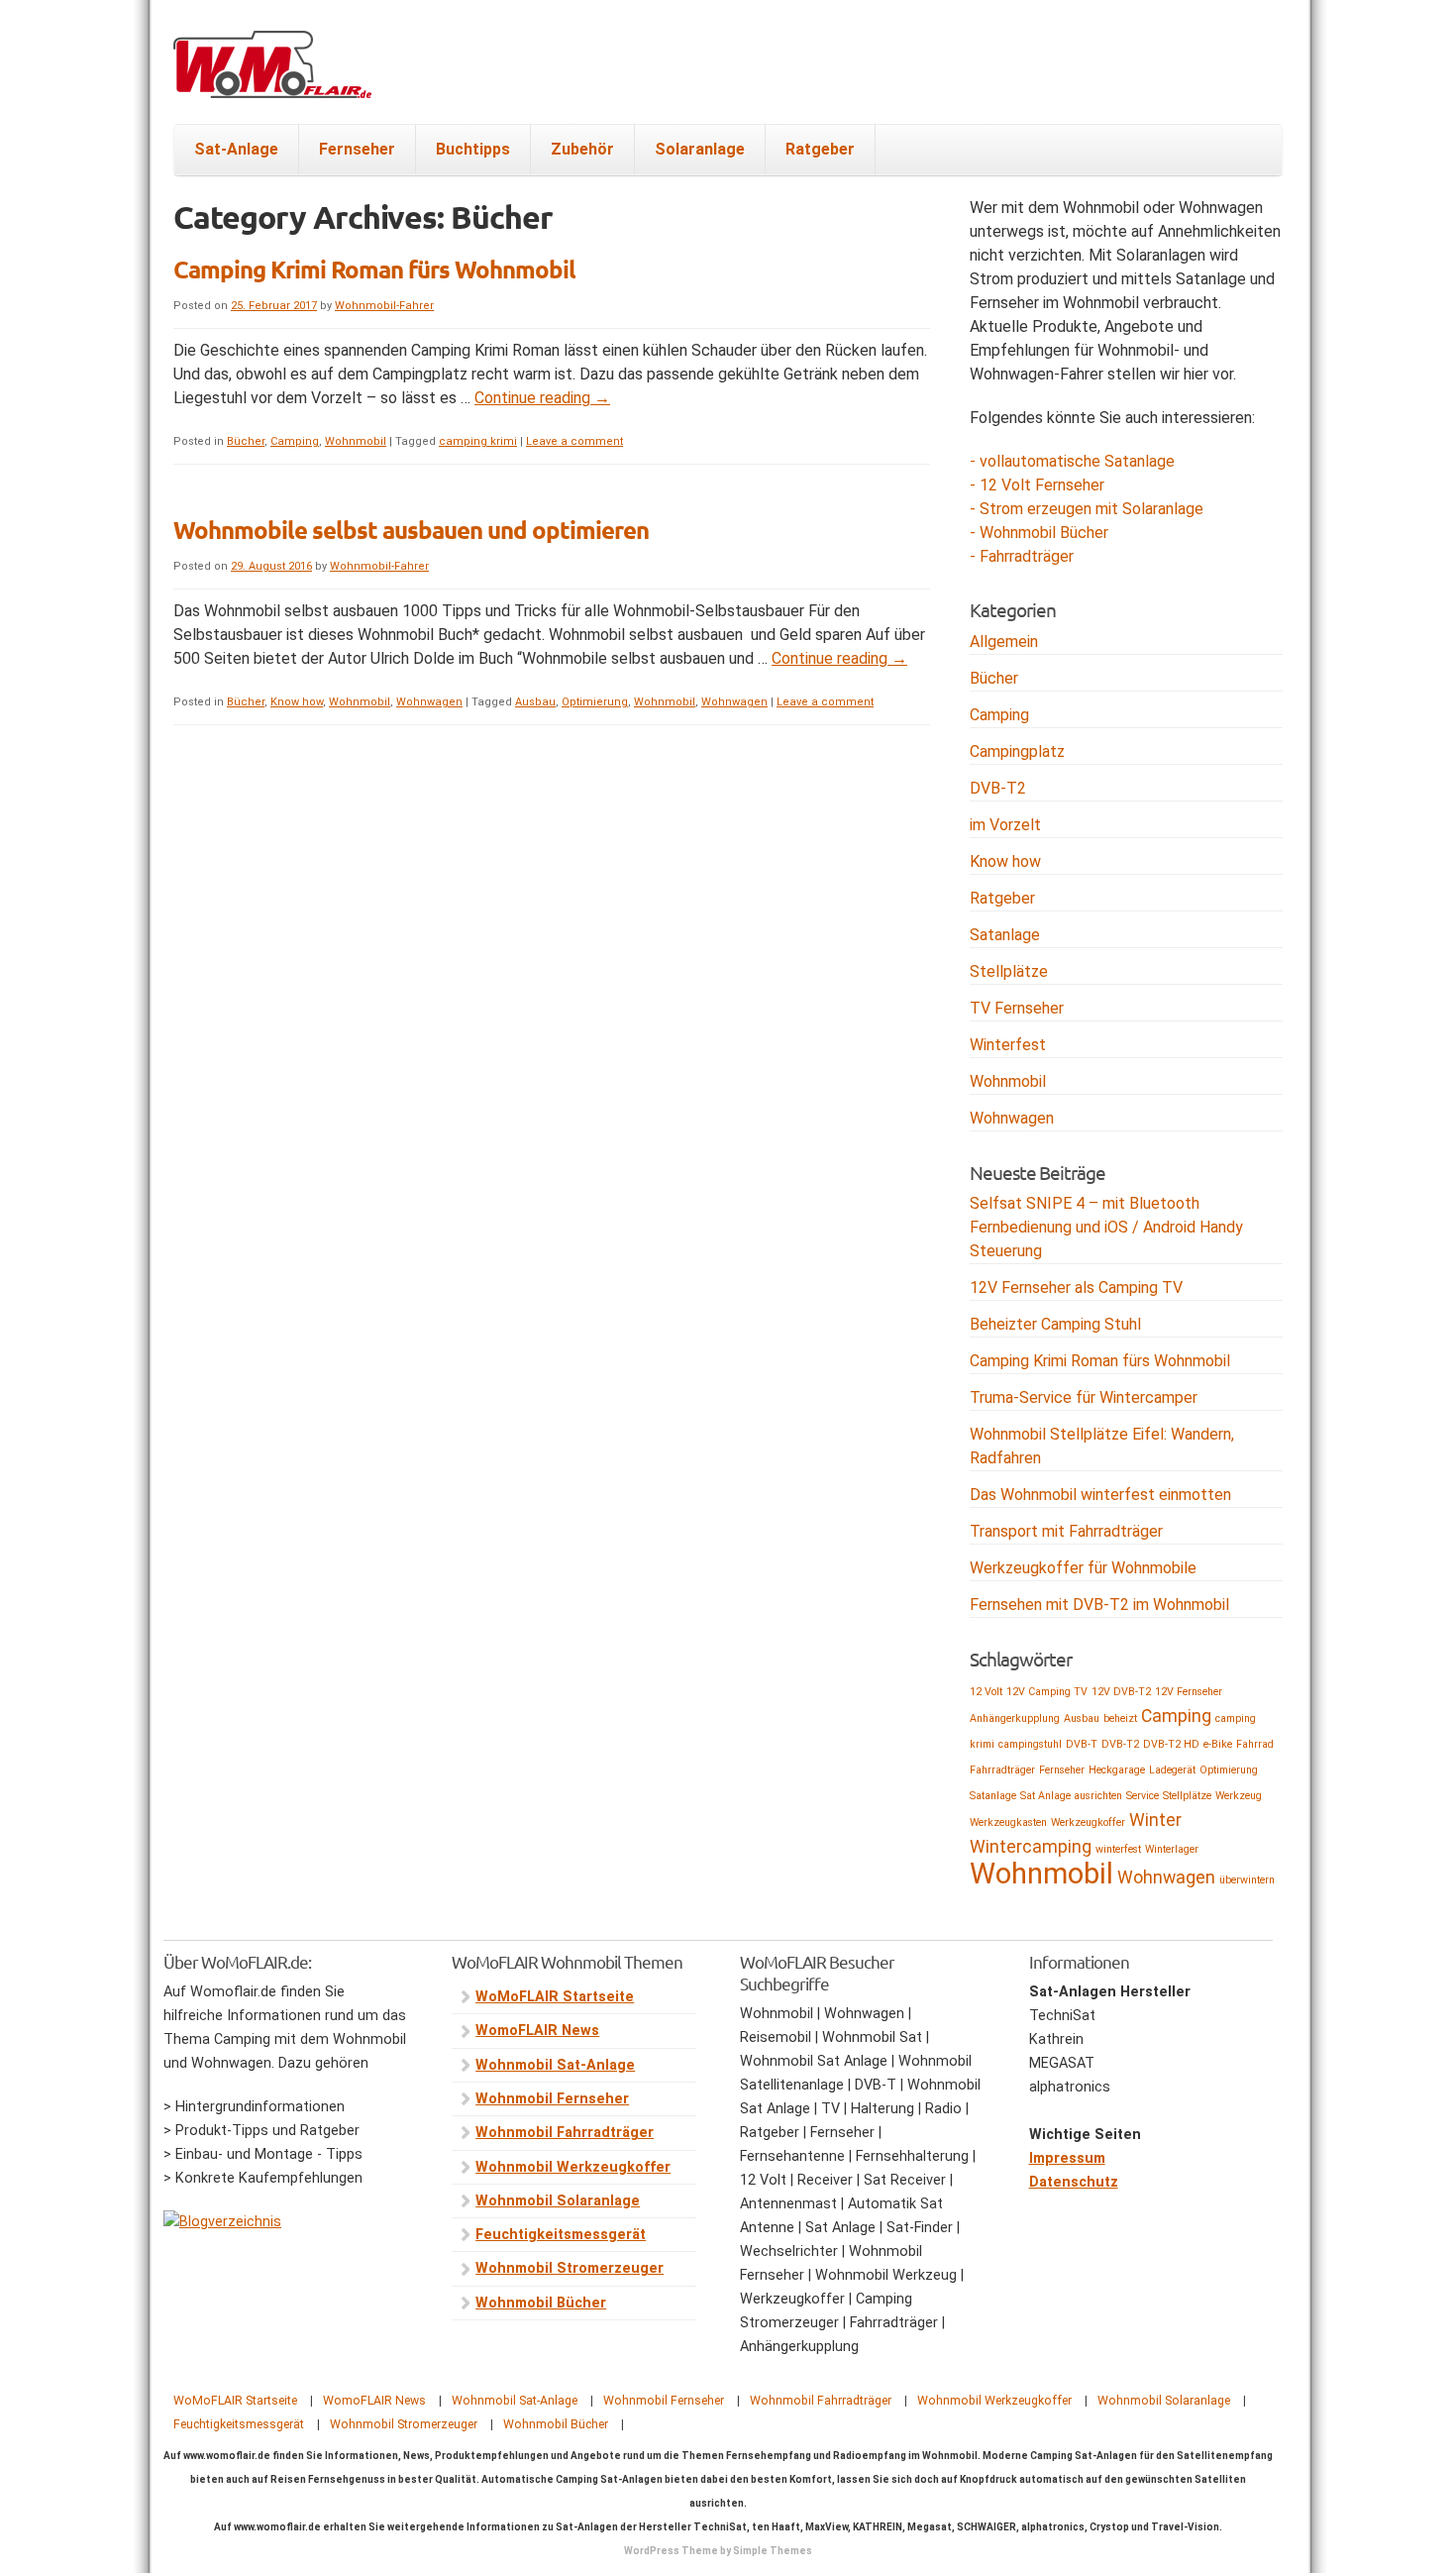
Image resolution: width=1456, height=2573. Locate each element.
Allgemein (1004, 642)
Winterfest (1008, 1045)
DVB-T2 (998, 788)
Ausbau (535, 702)
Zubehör (582, 149)
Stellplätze (1009, 971)
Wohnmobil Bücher (541, 2303)
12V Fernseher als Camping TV (1076, 1287)
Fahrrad (1255, 1744)
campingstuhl (1030, 1744)
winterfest (1118, 1849)
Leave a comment (574, 441)
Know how (297, 702)
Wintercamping (1031, 1847)
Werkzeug (1239, 1796)
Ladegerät (1172, 1770)
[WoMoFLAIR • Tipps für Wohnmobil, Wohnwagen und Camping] (272, 76)
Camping (295, 441)
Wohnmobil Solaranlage (558, 2201)
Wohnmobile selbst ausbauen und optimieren (411, 530)
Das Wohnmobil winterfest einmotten (1100, 1495)
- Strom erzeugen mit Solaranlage (1087, 509)
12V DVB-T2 (1121, 1692)
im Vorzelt (1005, 825)
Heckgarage (1117, 1770)
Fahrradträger (1002, 1770)
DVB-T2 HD (1171, 1744)
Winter (1155, 1820)
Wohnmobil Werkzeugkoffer (573, 2167)
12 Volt (986, 1692)
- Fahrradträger (1022, 556)
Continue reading (542, 398)
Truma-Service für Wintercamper (1084, 1397)
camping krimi (478, 441)
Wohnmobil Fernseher (552, 2099)
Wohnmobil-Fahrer (384, 306)
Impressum (1067, 2158)
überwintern (1247, 1880)
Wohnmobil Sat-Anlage (555, 2065)
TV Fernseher (1017, 1008)
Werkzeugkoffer (1088, 1823)
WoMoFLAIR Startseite (555, 1997)
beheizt (1120, 1718)
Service (1143, 1796)
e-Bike (1218, 1744)
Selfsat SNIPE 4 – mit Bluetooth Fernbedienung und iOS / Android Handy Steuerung (1106, 1227)
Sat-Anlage (236, 149)
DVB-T (1082, 1744)
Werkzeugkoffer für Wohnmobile (1083, 1568)
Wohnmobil (356, 441)
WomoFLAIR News (537, 2031)
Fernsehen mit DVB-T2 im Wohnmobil (1099, 1605)
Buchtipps (473, 149)
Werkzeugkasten (1008, 1823)
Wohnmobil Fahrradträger (565, 2133)
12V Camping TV (1047, 1692)
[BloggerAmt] (222, 2222)
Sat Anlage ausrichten (1071, 1796)
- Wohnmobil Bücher (1039, 533)
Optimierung (595, 702)
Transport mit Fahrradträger (1066, 1531)
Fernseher (357, 149)
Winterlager (1172, 1849)
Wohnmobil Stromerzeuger (570, 2268)
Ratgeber (820, 149)
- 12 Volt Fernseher (1037, 485)
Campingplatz (1017, 751)
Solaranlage (700, 149)
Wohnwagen (429, 702)
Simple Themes (773, 2551)
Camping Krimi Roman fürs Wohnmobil (374, 269)
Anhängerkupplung (1015, 1718)
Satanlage (1005, 935)
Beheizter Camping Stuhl (1055, 1324)
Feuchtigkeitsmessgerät (561, 2235)
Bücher (246, 441)
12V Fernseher (1189, 1692)
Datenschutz (1074, 2182)
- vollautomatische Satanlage (1072, 461)
